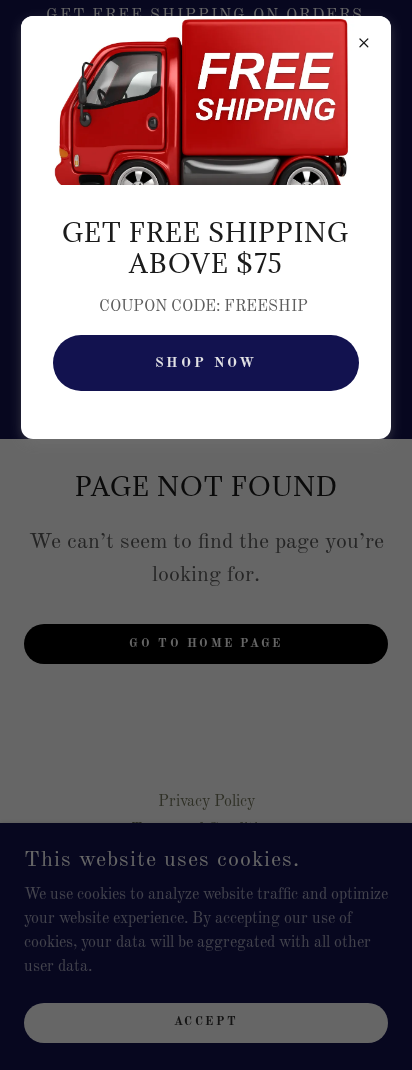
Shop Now (206, 363)
